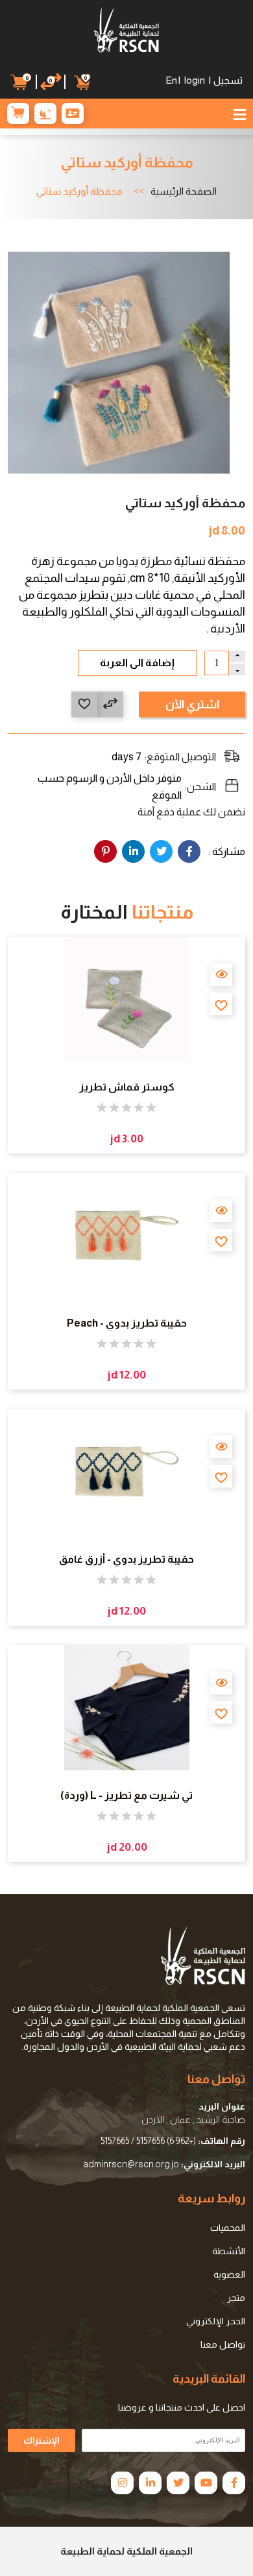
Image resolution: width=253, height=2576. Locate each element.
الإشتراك (42, 2440)
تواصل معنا (223, 2344)
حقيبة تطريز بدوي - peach (127, 1323)
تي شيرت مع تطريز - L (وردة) (126, 1795)
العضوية (229, 2274)
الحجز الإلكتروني (216, 2321)
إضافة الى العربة (137, 663)
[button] (22, 82)
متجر (236, 2298)
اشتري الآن (192, 704)
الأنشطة (229, 2251)
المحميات (228, 2228)
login (195, 80)
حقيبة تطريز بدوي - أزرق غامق (126, 1559)
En (171, 80)
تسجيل (228, 80)
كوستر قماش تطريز (127, 1087)
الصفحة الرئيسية (184, 191)
